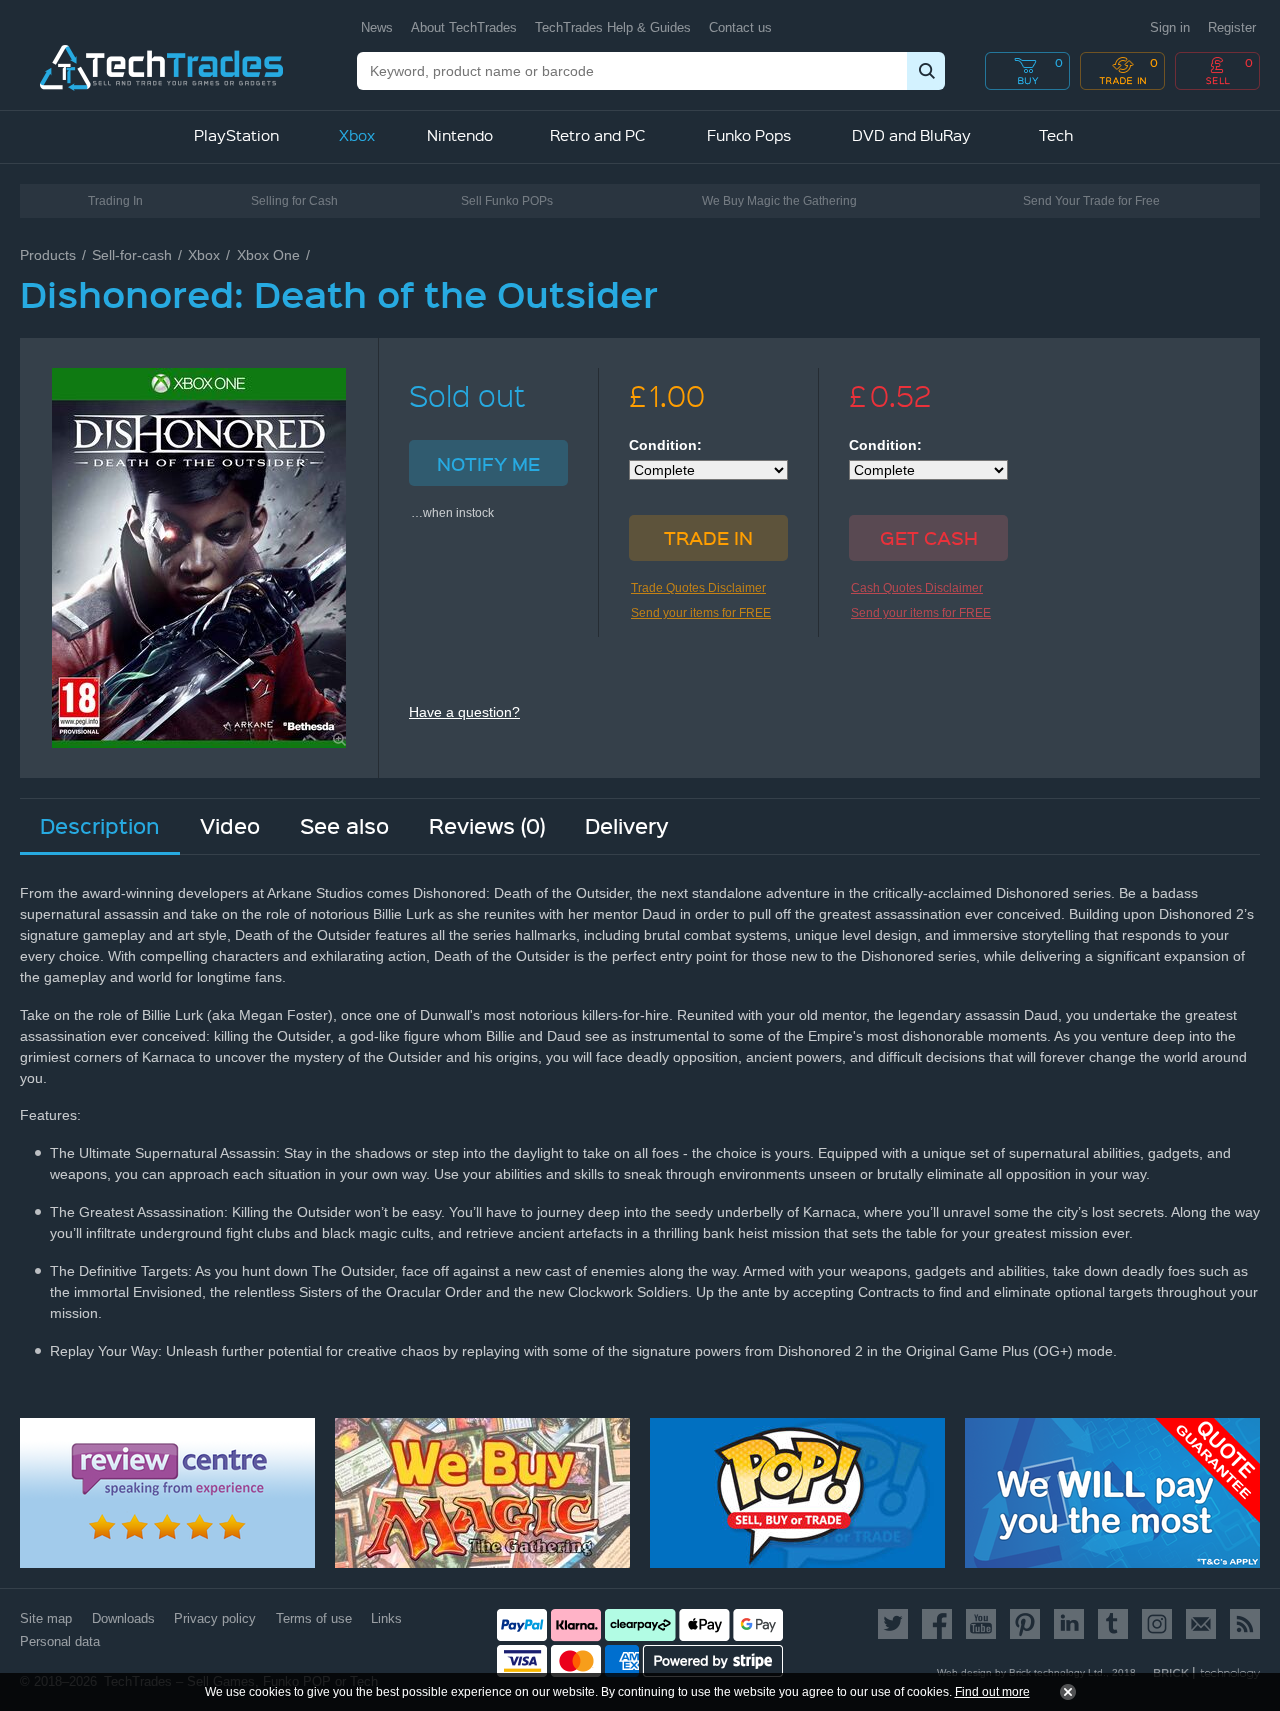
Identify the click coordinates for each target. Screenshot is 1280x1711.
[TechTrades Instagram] (1157, 1624)
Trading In (115, 201)
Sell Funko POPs (507, 201)
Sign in (1170, 27)
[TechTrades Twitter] (896, 1624)
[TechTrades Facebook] (937, 1624)
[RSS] (1241, 1624)
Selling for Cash (294, 201)
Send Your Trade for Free (1091, 201)
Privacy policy (215, 1618)
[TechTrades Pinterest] (1025, 1624)
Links (386, 1618)
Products (48, 255)
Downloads (123, 1618)
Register (1232, 27)
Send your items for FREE (701, 613)
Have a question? (464, 712)
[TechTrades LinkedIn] (1069, 1624)
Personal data (60, 1641)
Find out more (992, 1692)
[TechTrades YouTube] (981, 1624)
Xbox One (268, 255)
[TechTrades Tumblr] (1113, 1624)
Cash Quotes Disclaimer (917, 588)
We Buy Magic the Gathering (779, 201)
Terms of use (314, 1618)
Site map (46, 1618)
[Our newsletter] (1201, 1624)
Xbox (204, 255)
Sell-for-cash (132, 255)
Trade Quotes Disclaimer (698, 588)
